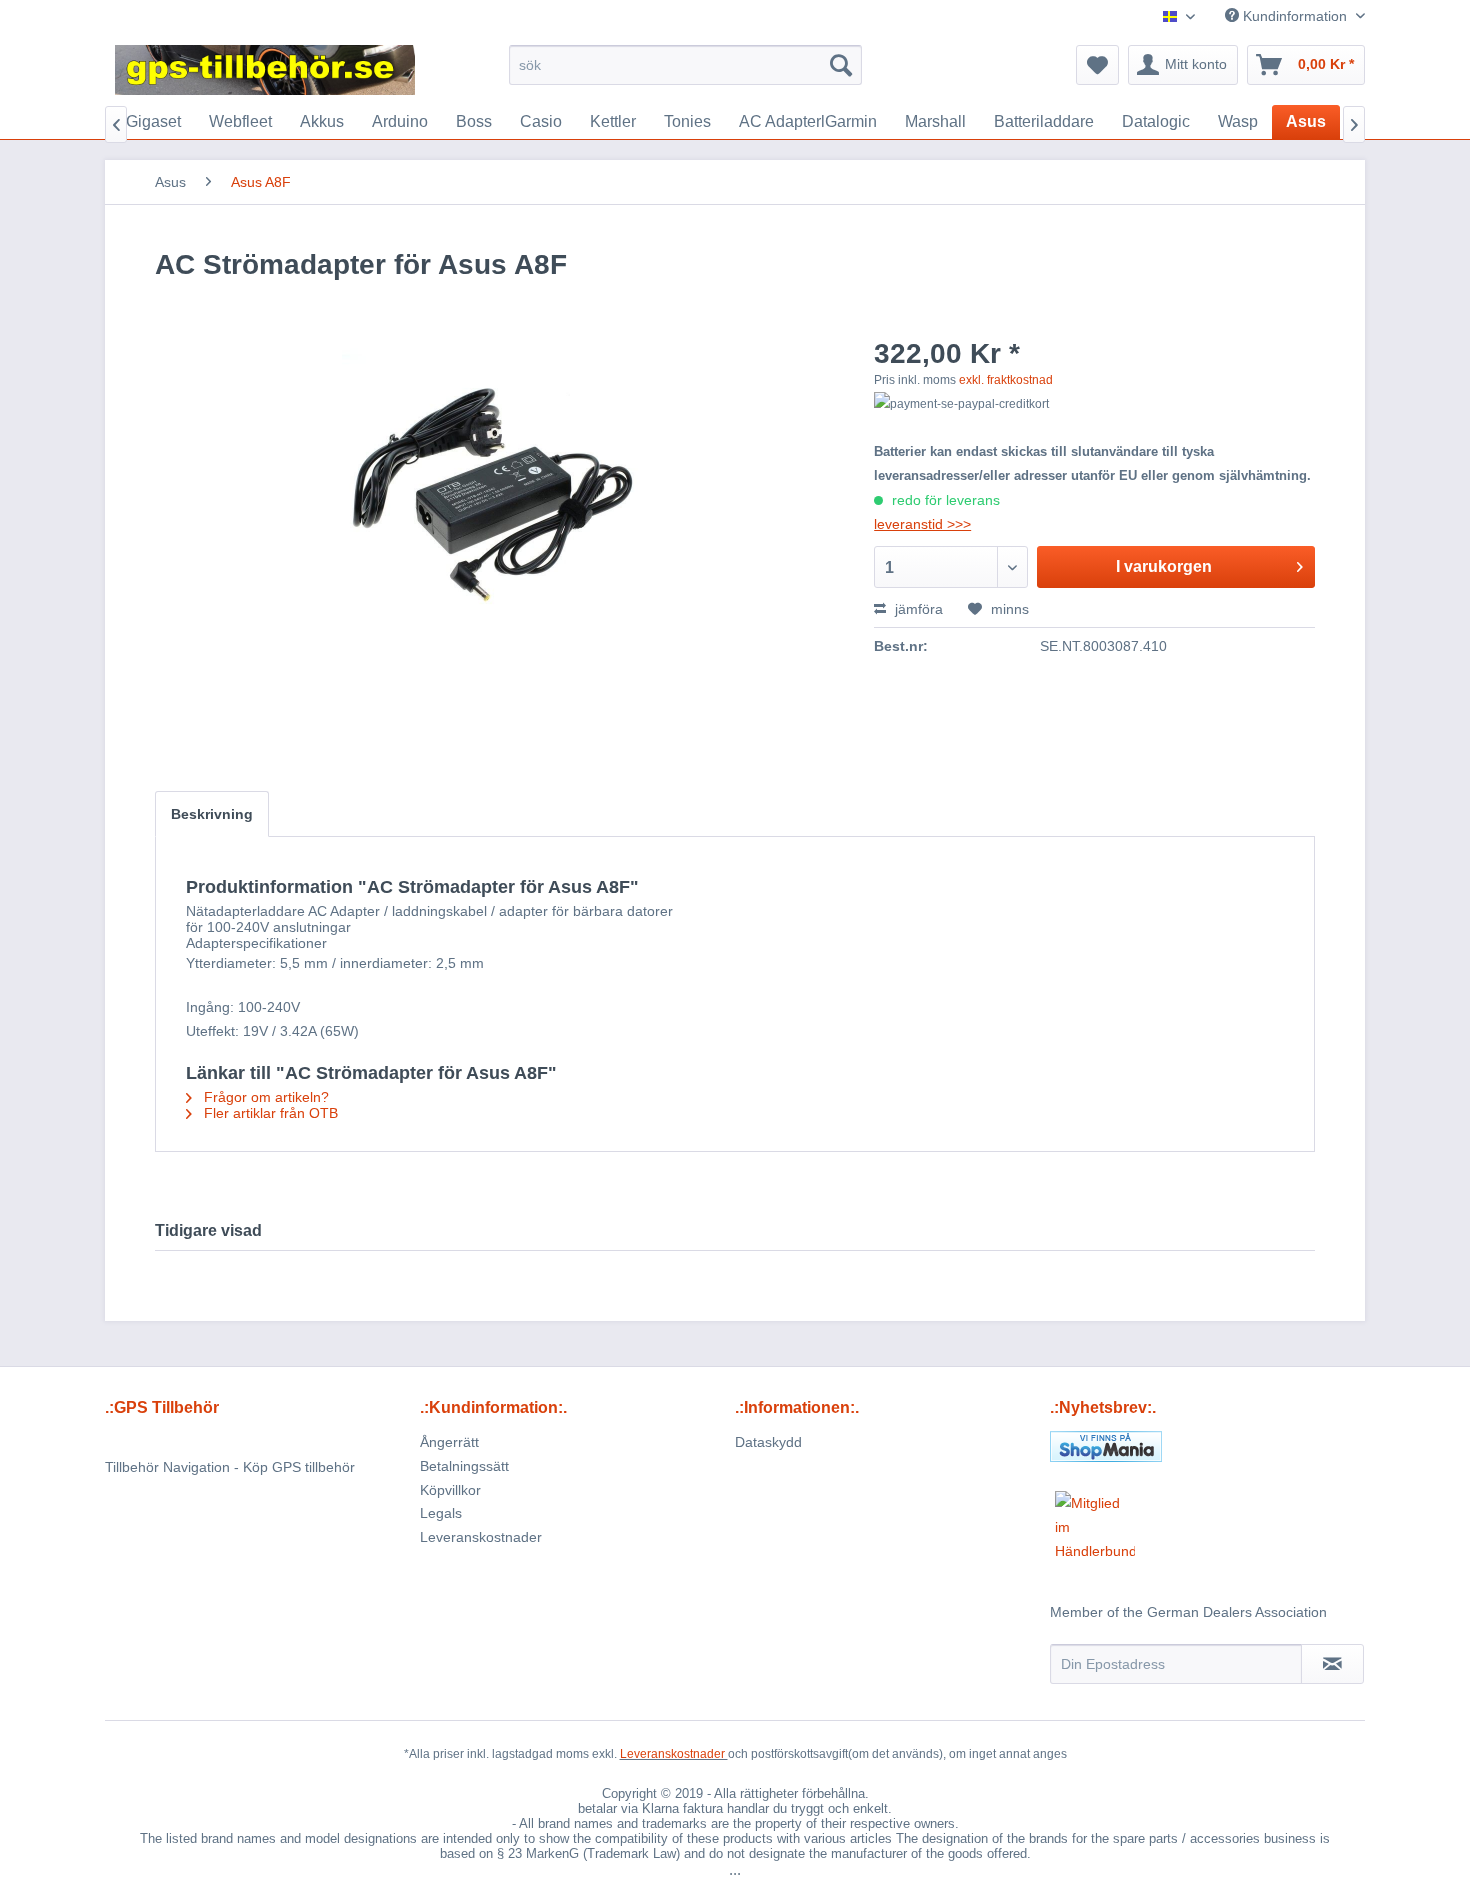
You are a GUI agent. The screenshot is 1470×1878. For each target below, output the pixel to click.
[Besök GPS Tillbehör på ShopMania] (1207, 1446)
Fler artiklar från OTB (269, 1113)
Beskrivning (212, 814)
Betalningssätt (464, 1466)
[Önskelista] (1097, 65)
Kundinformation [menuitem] (1295, 16)
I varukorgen (1164, 566)
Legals (441, 1513)
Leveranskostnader (481, 1537)
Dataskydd (768, 1442)
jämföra (917, 609)
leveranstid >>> (922, 524)
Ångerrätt (449, 1442)
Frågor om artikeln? (264, 1097)
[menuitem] (685, 65)
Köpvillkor (450, 1490)
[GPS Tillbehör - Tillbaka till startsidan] (265, 70)
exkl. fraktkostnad (1006, 380)
